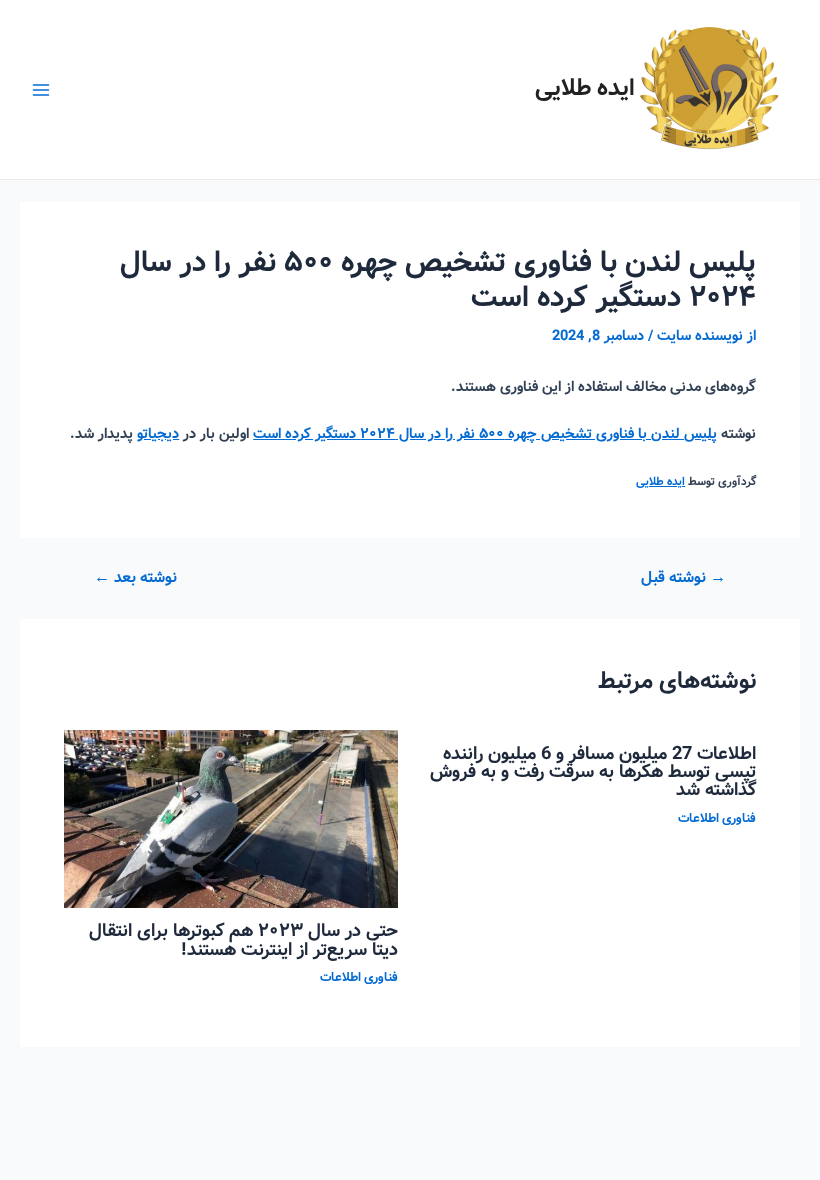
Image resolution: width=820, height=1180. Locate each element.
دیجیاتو (158, 434)
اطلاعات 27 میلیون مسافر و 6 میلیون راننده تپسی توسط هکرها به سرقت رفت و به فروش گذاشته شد (593, 772)
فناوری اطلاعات (717, 819)
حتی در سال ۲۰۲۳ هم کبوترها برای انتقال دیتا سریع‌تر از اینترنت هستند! (243, 940)
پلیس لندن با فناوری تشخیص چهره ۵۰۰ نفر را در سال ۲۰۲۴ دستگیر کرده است (485, 434)
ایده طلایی (585, 88)
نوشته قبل (683, 579)
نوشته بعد (135, 579)
